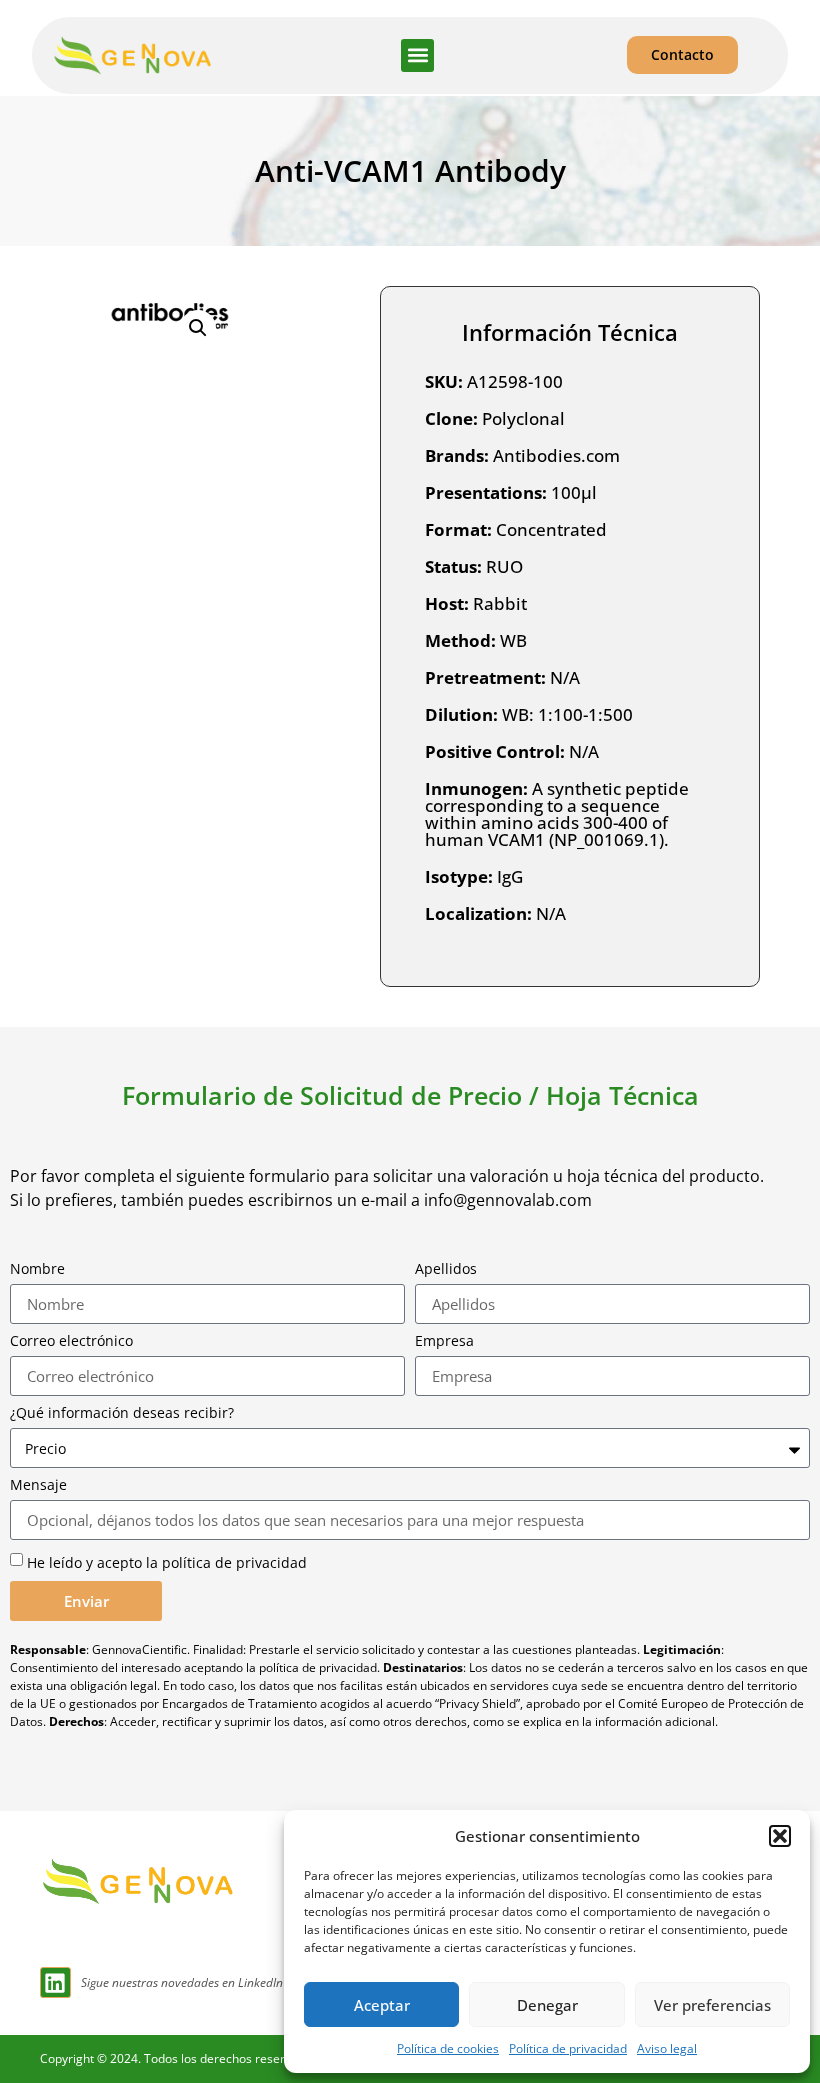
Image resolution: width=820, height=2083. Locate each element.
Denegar (547, 2005)
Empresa (444, 1341)
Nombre (37, 1269)
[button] (780, 1836)
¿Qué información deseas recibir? (122, 1413)
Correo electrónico (71, 1341)
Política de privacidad (568, 2048)
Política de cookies (448, 2048)
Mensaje (38, 1485)
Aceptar (382, 2005)
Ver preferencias (712, 2005)
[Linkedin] (55, 1982)
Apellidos (446, 1269)
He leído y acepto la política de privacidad (167, 1562)
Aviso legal (667, 2048)
